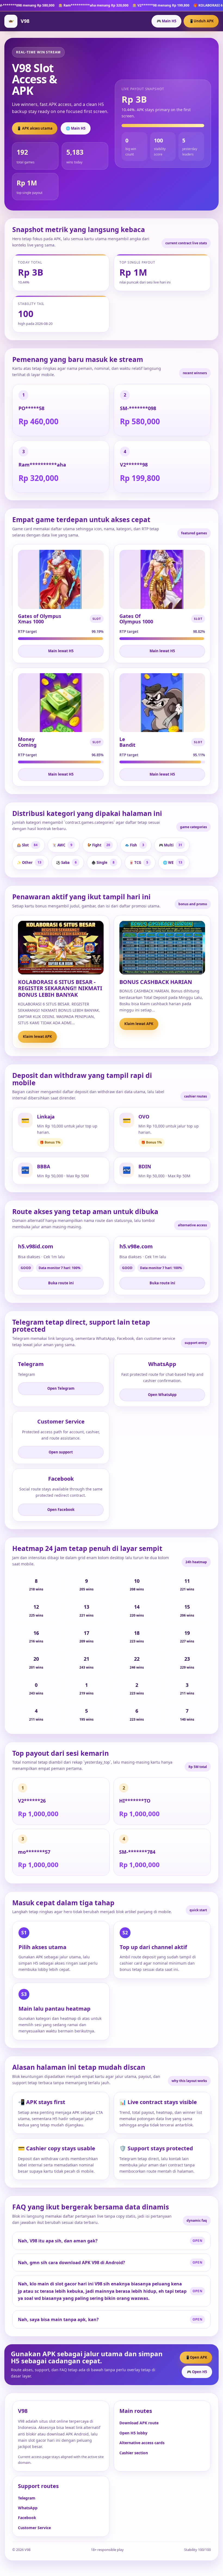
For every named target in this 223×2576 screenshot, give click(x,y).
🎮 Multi (171, 845)
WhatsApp (28, 2508)
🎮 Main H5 (166, 21)
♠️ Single (103, 862)
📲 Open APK (196, 2357)
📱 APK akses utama (35, 128)
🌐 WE (173, 862)
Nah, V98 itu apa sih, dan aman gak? (58, 2241)
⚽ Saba (66, 862)
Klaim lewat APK (37, 1037)
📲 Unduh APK (201, 21)
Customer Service (34, 2528)
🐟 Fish (134, 845)
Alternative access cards (142, 2443)
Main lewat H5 (61, 651)
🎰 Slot (27, 845)
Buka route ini (61, 1283)
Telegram (27, 2498)
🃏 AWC (62, 845)
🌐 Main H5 (76, 128)
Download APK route (139, 2423)
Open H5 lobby (133, 2433)
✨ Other (29, 862)
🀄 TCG (139, 862)
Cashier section (134, 2453)
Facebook (27, 2518)
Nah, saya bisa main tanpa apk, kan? (58, 2319)
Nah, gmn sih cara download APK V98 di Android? (72, 2263)
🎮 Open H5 (197, 2372)
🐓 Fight (99, 845)
